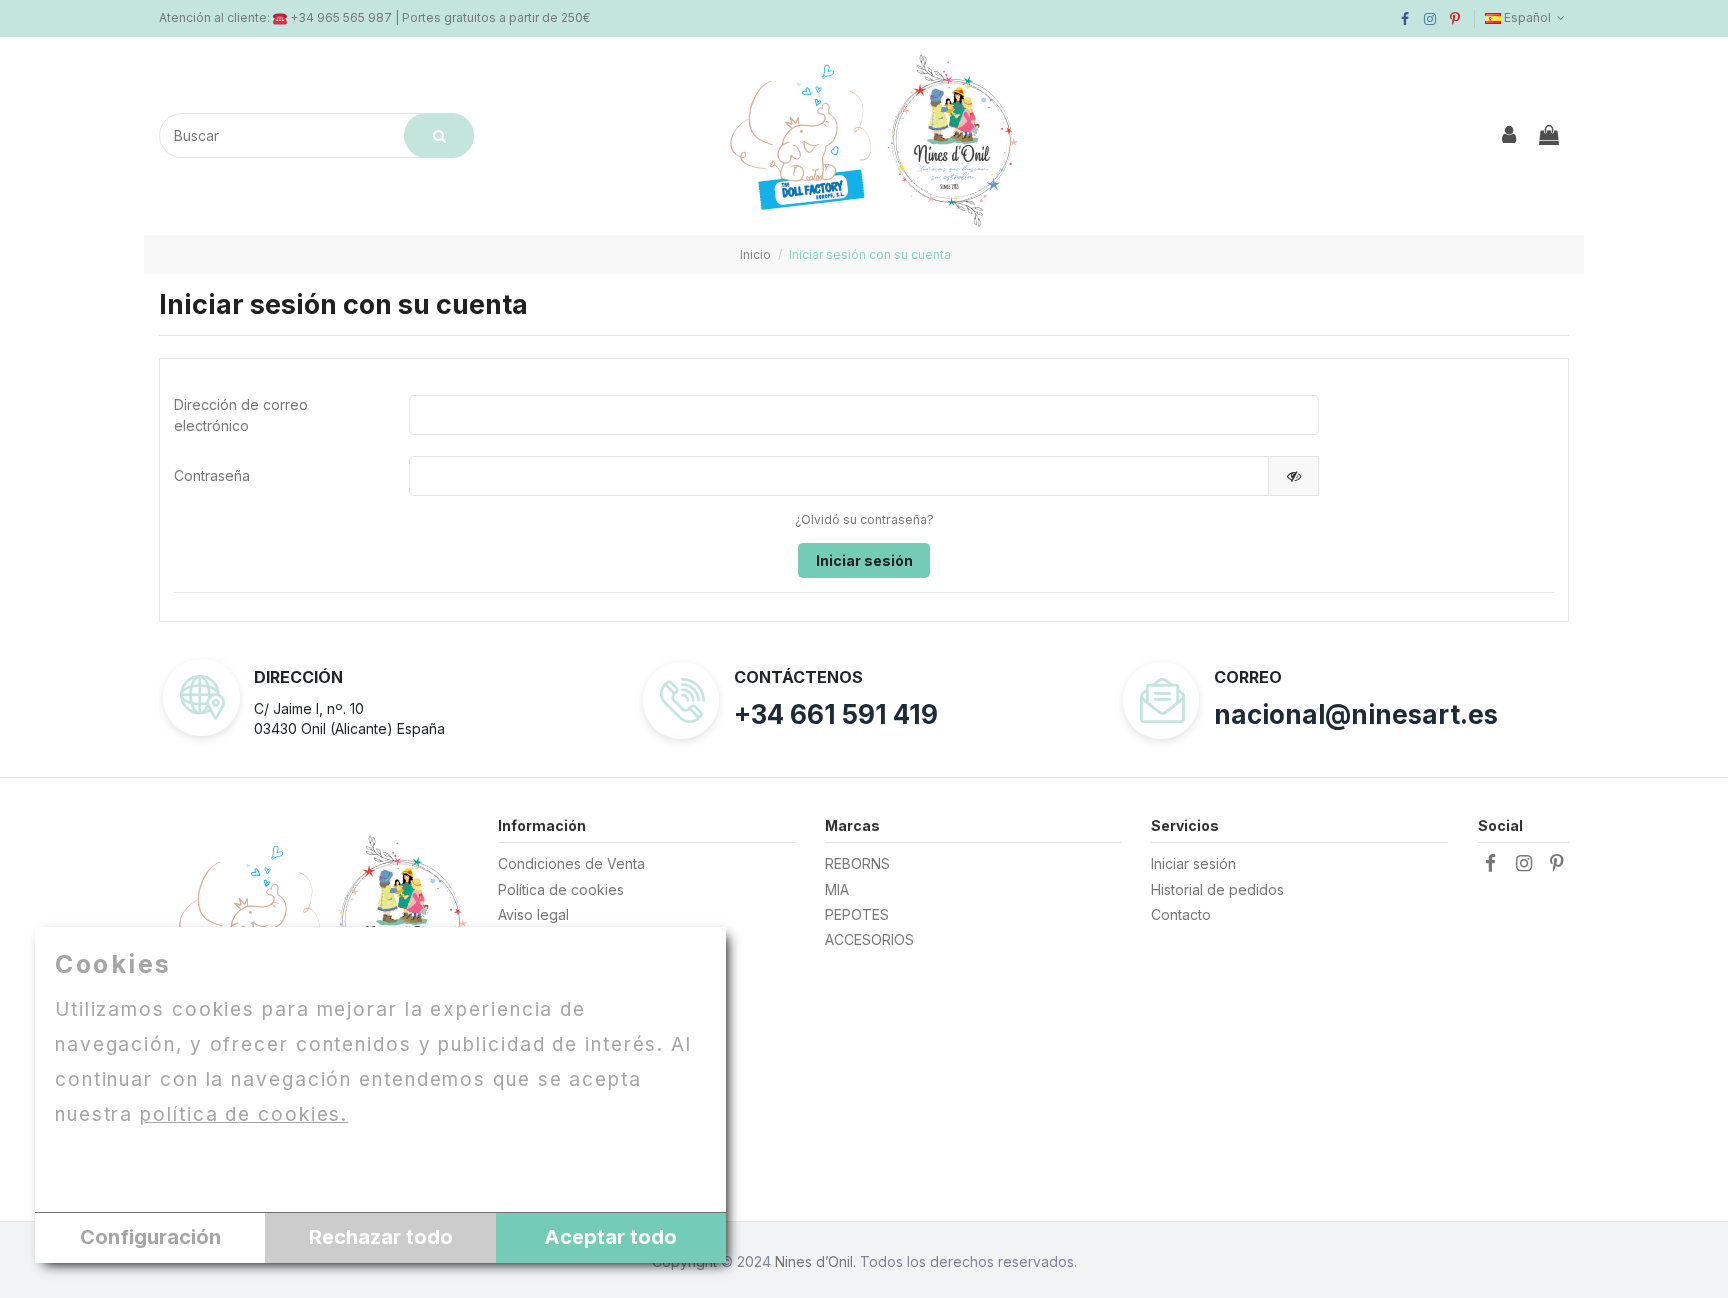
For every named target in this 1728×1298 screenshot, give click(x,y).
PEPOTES (857, 914)
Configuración (150, 1237)
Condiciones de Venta (571, 863)
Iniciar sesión (864, 560)
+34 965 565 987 (341, 17)
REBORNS (857, 863)
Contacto (1181, 914)
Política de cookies (561, 889)
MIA (837, 889)
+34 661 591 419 (836, 714)
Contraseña (212, 475)
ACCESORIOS (869, 939)
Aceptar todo (610, 1237)
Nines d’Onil (814, 1261)
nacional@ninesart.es (1356, 714)
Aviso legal (533, 914)
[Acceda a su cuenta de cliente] (1510, 136)
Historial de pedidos (1217, 889)
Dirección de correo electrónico (241, 415)
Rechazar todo (381, 1237)
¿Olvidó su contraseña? (864, 519)
